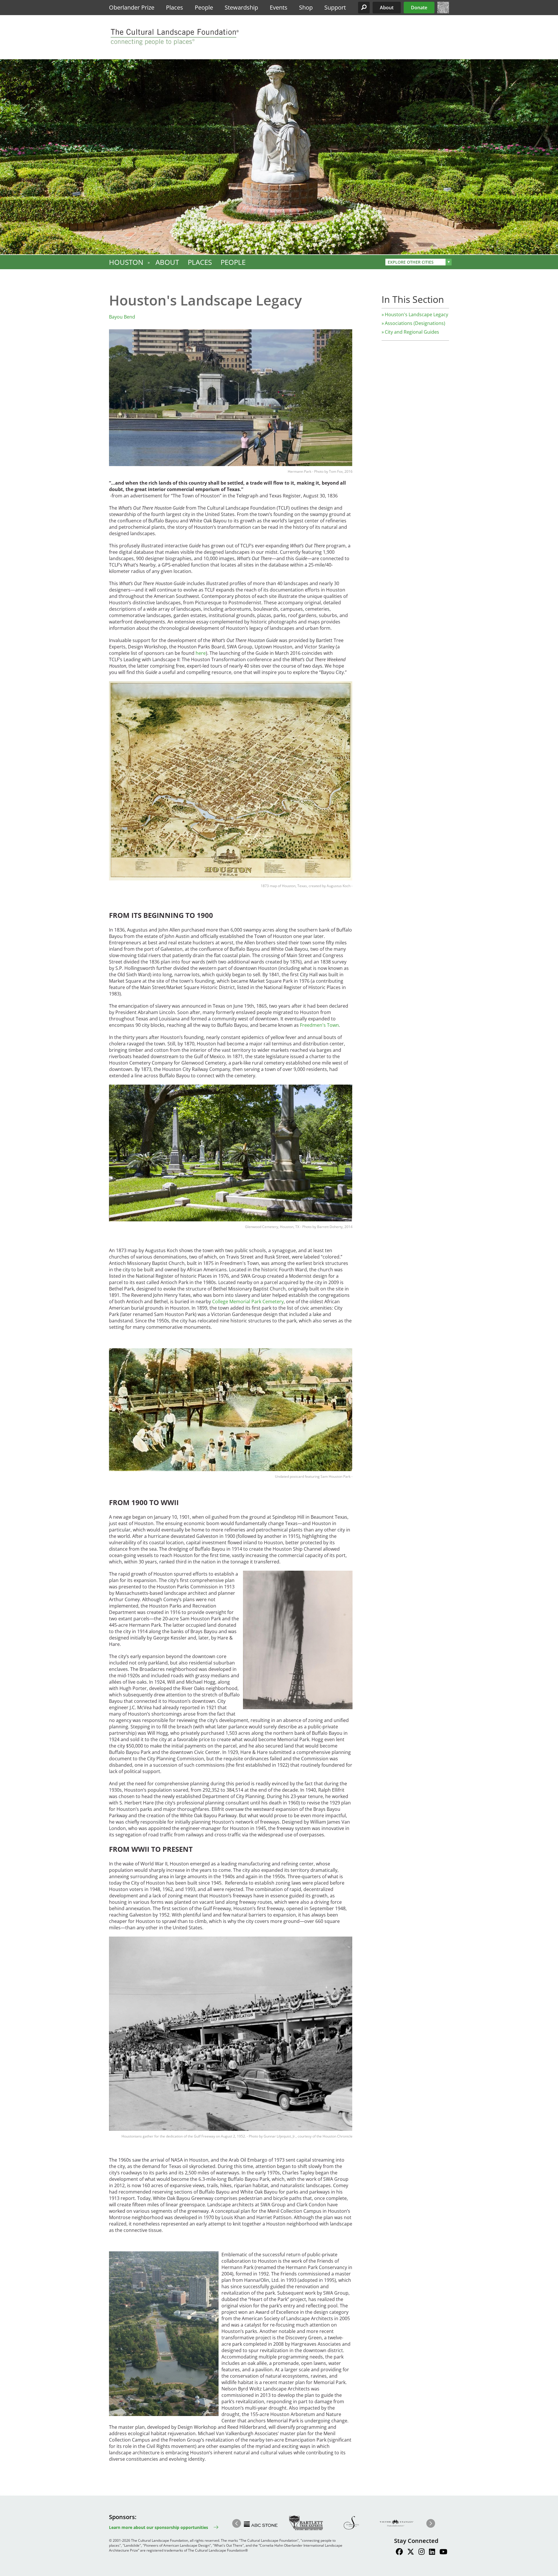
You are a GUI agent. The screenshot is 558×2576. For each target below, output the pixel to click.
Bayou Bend (122, 317)
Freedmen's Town (319, 1025)
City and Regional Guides (412, 332)
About (387, 8)
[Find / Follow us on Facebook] (399, 2552)
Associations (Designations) (415, 323)
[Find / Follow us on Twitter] (411, 2552)
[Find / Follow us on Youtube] (443, 2552)
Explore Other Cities (411, 262)
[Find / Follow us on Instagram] (422, 2552)
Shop (306, 7)
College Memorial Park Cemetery (248, 1302)
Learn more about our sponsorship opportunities (159, 2527)
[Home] (443, 12)
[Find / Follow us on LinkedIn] (432, 2552)
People (204, 7)
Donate (419, 8)
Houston (126, 262)
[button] (364, 8)
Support (335, 7)
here (201, 653)
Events (279, 7)
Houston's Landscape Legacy (416, 314)
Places (175, 7)
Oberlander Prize (132, 7)
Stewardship (241, 7)
